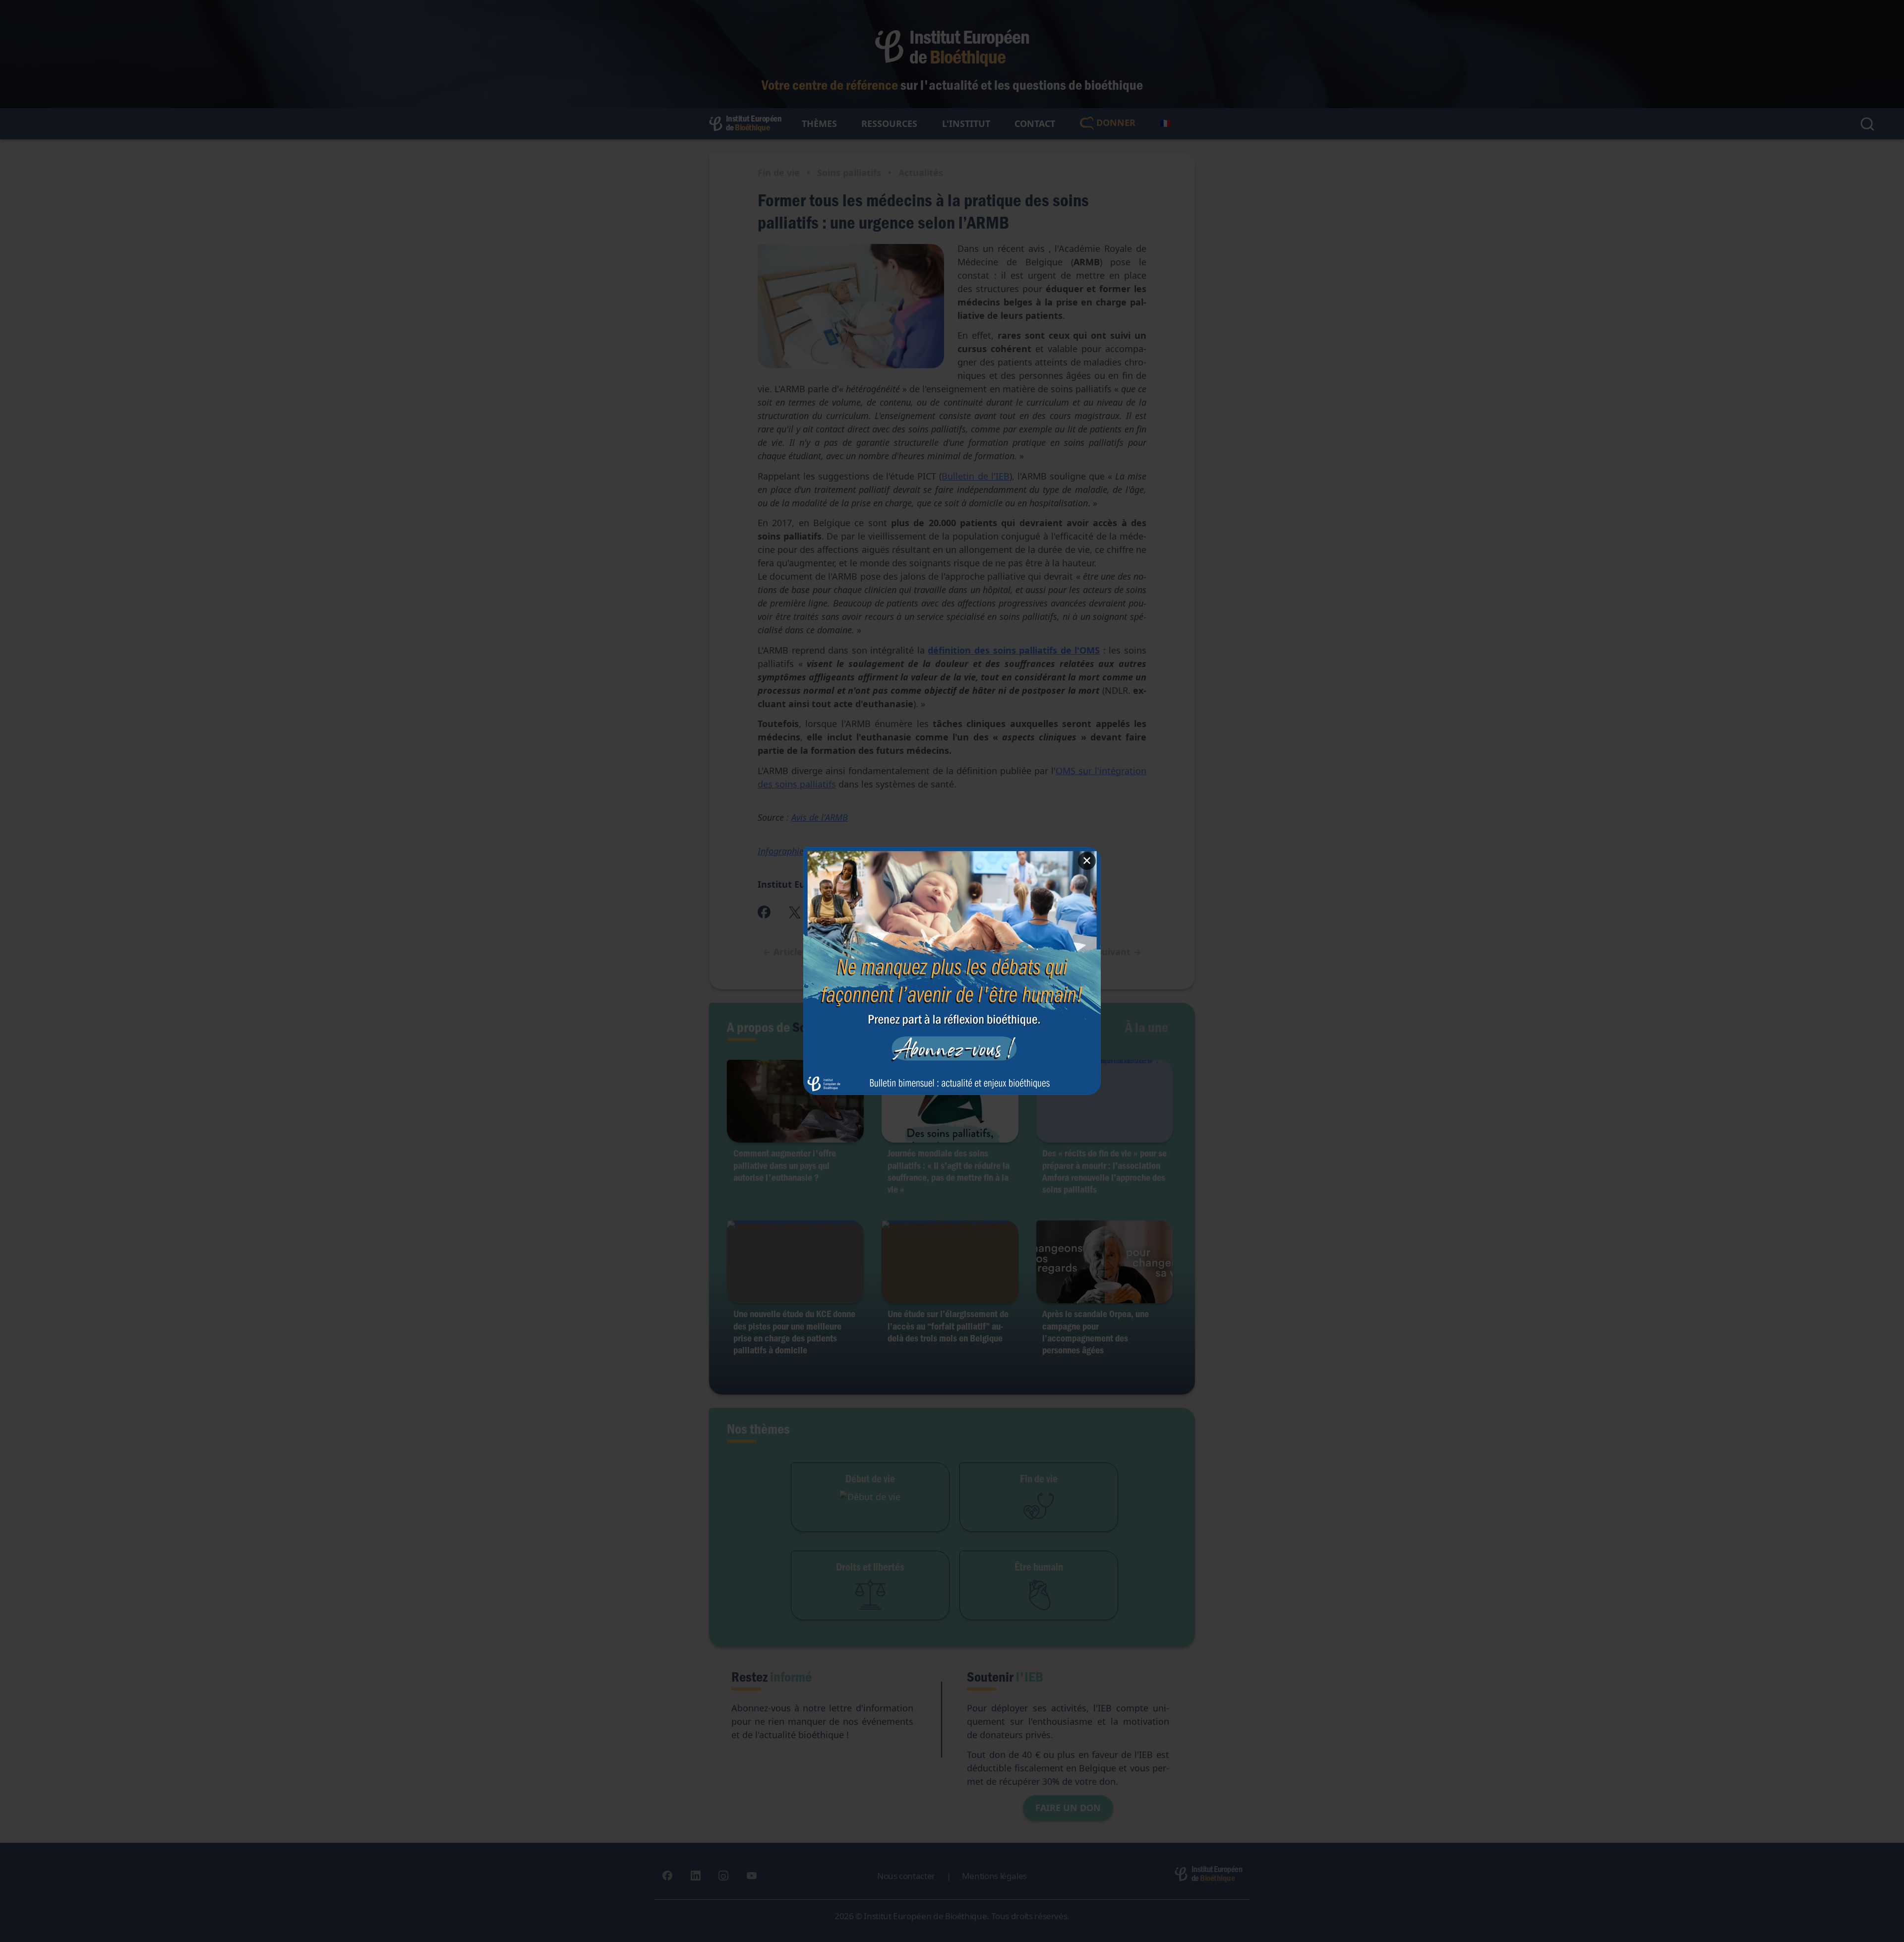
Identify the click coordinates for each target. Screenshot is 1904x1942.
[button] (952, 971)
